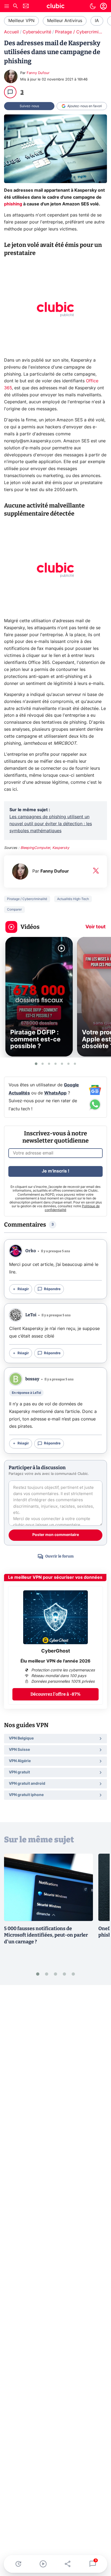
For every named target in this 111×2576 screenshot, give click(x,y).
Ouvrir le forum (59, 1556)
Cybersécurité (37, 32)
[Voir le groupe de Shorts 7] (75, 1064)
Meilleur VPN (21, 21)
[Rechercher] (15, 7)
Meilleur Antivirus (65, 21)
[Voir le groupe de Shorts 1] (36, 1064)
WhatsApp (55, 1093)
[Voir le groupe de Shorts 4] (55, 1064)
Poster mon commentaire (56, 1535)
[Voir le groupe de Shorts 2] (43, 1064)
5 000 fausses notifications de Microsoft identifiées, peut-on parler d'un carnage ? (46, 1935)
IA (97, 21)
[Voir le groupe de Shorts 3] (49, 1064)
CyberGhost (56, 1651)
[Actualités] (18, 2564)
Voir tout (96, 927)
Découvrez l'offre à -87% (55, 1694)
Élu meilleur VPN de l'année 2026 (55, 1661)
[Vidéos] (43, 2564)
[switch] (93, 6)
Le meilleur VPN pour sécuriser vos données (55, 1577)
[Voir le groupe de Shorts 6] (68, 1064)
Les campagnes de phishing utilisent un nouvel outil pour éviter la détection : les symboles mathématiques (51, 824)
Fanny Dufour (38, 73)
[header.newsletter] (26, 7)
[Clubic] (55, 7)
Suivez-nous (29, 106)
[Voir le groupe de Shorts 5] (62, 1064)
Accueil (11, 32)
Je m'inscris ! (55, 1171)
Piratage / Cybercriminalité (82, 32)
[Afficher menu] (7, 6)
